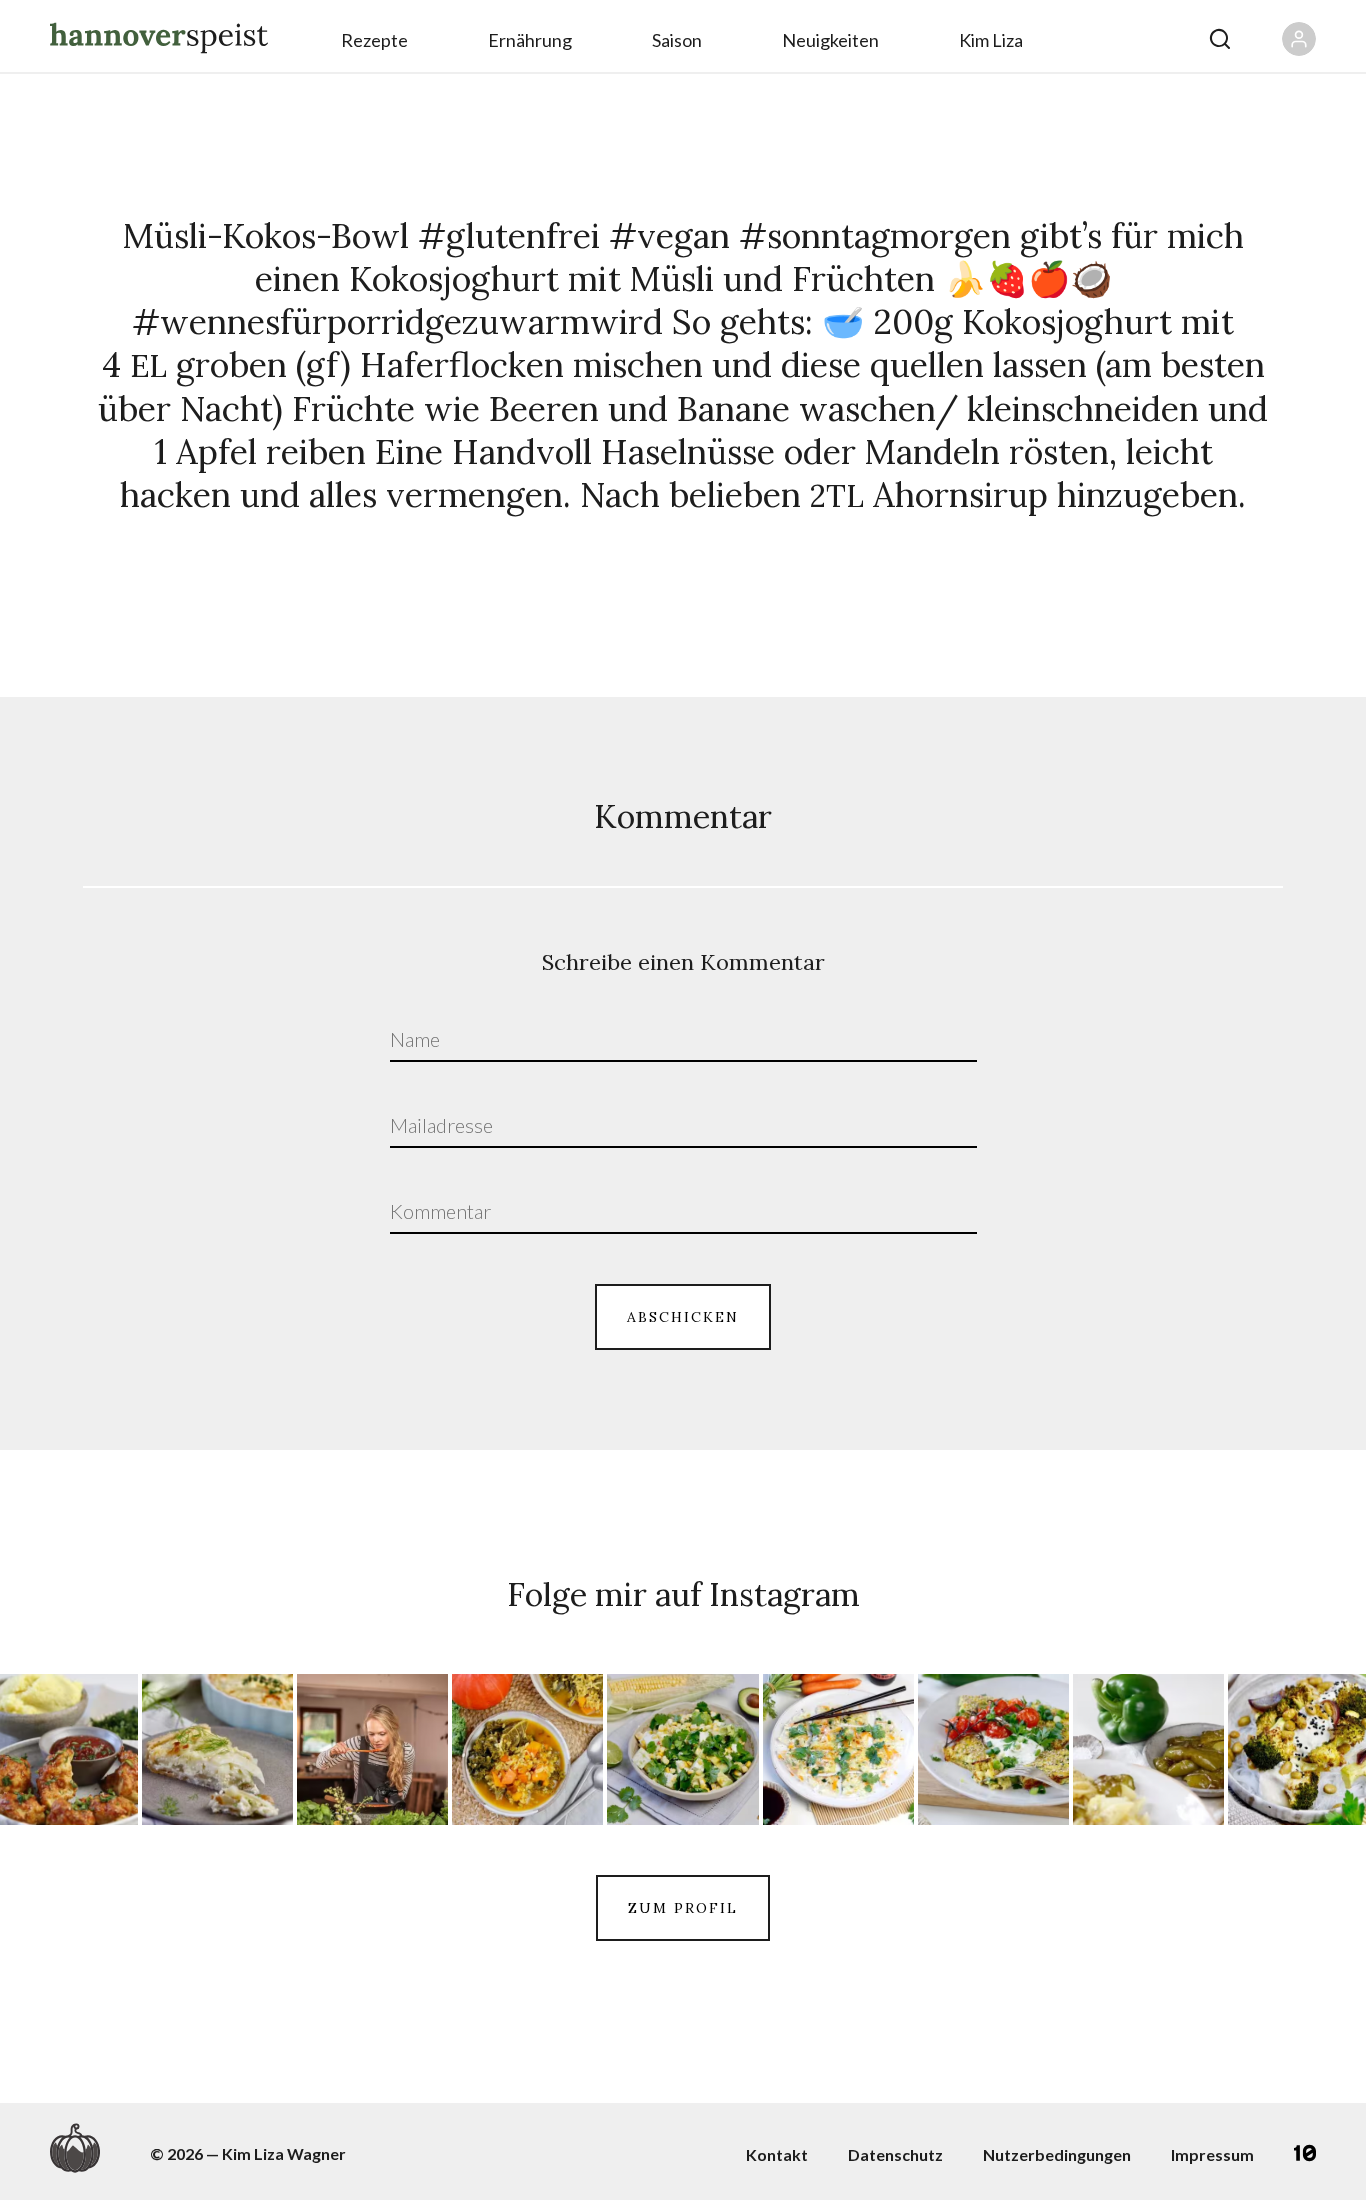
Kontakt (777, 2154)
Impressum (1212, 2154)
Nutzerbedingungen (1057, 2154)
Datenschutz (895, 2154)
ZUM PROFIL (683, 1908)
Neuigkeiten (830, 40)
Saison (677, 40)
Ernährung (530, 40)
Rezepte (374, 40)
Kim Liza (991, 40)
